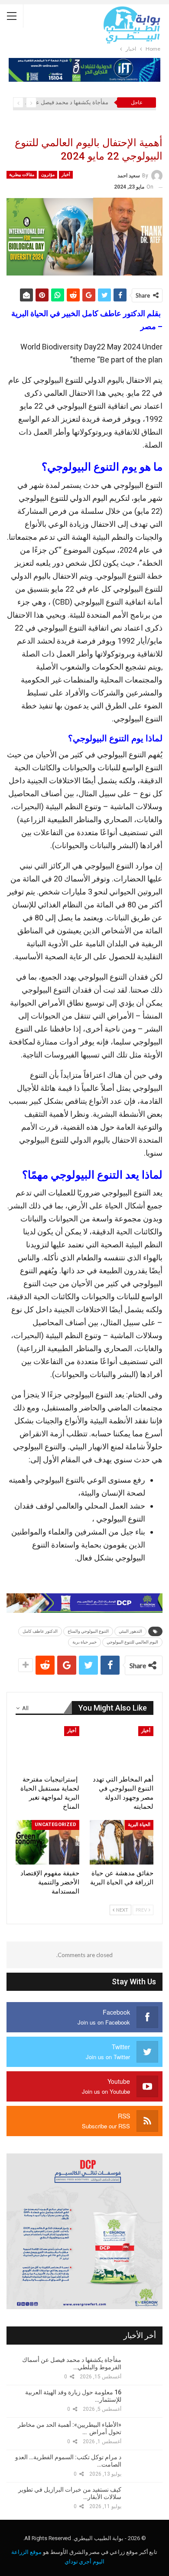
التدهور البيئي (130, 1631)
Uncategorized (55, 1825)
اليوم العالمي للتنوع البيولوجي (132, 1642)
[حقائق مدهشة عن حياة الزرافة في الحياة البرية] (122, 1842)
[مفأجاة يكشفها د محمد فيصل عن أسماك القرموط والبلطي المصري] (145, 2368)
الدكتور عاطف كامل (40, 1631)
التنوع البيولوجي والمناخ (88, 1631)
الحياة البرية (139, 1825)
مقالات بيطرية (22, 175)
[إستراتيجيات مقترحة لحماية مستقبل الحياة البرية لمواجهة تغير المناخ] (47, 1748)
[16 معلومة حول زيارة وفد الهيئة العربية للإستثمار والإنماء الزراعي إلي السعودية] (145, 2401)
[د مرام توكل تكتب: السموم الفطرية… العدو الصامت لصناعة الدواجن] (145, 2466)
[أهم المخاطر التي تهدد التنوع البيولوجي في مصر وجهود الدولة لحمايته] (122, 1748)
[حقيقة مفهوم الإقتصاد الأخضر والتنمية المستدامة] (47, 1842)
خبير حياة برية (84, 1642)
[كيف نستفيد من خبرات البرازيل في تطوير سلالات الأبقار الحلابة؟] (145, 2498)
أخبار (66, 175)
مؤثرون (48, 175)
